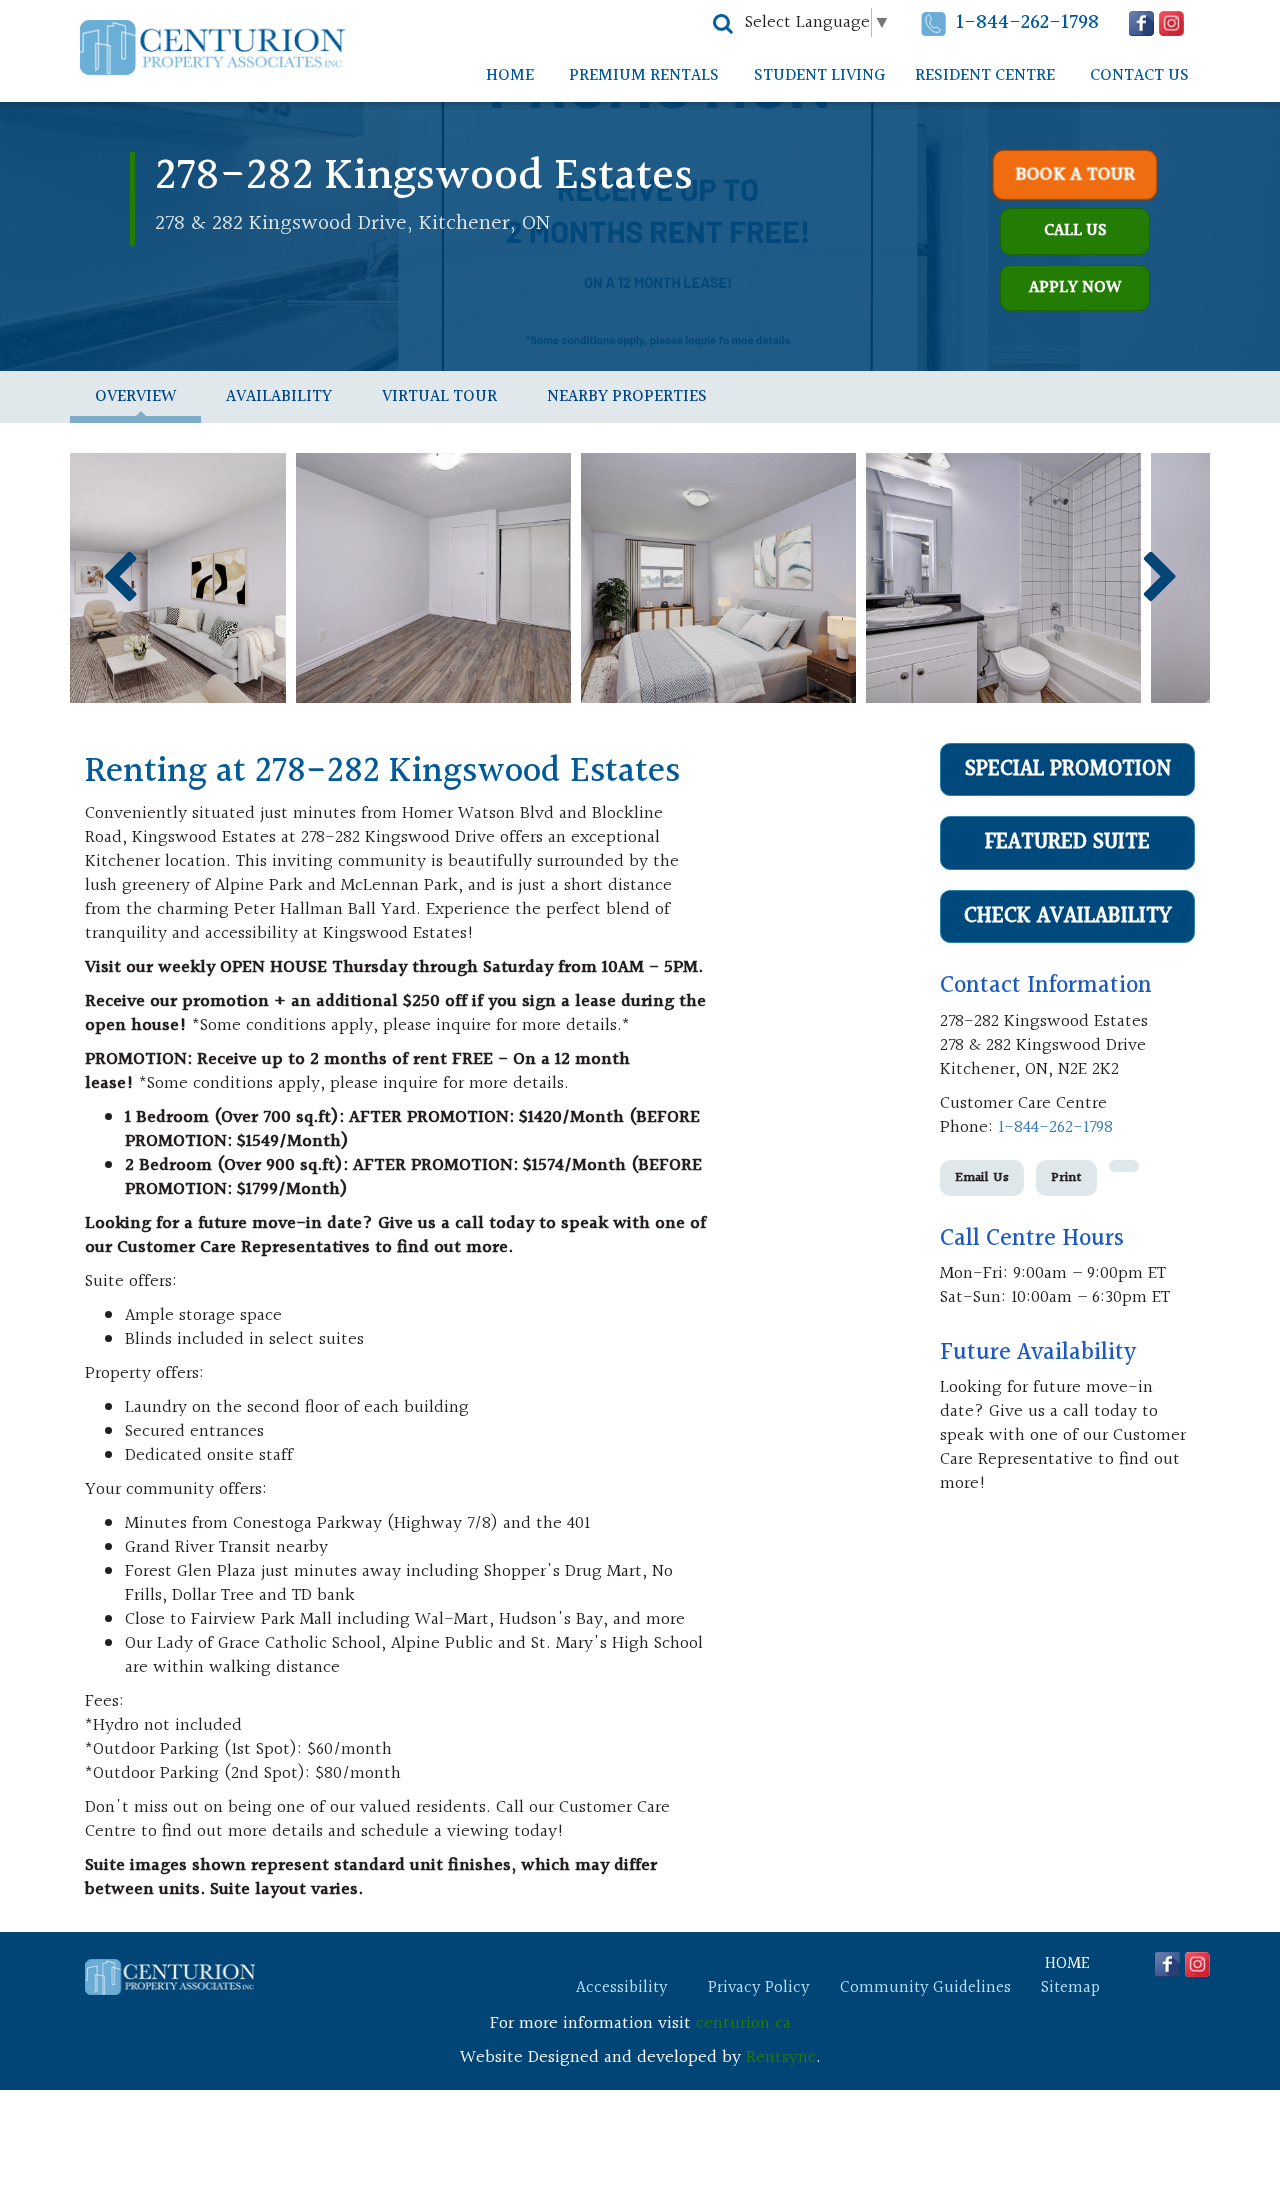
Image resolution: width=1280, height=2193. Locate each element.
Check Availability (1068, 916)
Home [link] (510, 75)
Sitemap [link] (1070, 1988)
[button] (723, 24)
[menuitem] (510, 75)
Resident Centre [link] (985, 75)
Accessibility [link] (622, 1988)
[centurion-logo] (170, 1977)
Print (1066, 1178)
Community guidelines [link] (925, 1988)
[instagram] (1171, 23)
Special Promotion (1068, 769)
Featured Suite (1067, 842)
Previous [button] (119, 577)
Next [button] (1160, 577)
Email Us (982, 1178)
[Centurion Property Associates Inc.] (212, 47)
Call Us (1075, 230)
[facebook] (1141, 23)
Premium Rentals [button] (644, 75)
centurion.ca (743, 2023)
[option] (212, 578)
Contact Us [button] (1139, 75)
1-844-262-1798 (1027, 22)
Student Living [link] (819, 75)
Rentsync (781, 2057)
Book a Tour (1075, 175)
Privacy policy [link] (759, 1988)
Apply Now (1075, 287)
